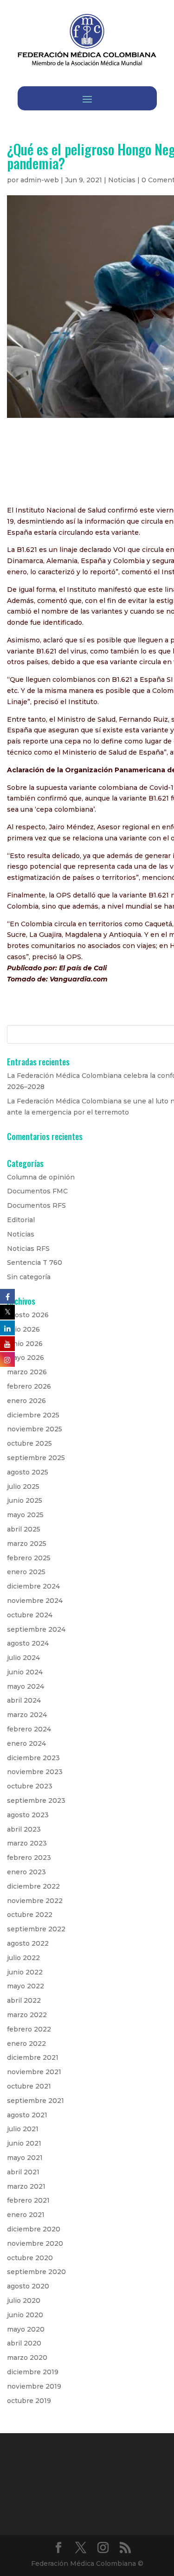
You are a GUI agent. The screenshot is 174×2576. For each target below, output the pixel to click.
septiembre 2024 (36, 1629)
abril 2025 (24, 1529)
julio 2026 (23, 1329)
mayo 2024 (26, 1686)
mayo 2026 (26, 1358)
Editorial (21, 1220)
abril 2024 (24, 1700)
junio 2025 (25, 1500)
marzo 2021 (26, 2186)
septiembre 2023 (36, 1801)
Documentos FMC (37, 1191)
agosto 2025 (28, 1472)
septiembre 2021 (35, 2101)
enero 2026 (26, 1401)
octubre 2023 (30, 1786)
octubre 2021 (29, 2086)
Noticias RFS (28, 1249)
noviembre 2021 (34, 2072)
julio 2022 (23, 1958)
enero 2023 (26, 1872)
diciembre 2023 (33, 1758)
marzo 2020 (27, 2358)
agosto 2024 (28, 1643)
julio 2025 (23, 1487)
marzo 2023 (27, 1843)
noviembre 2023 (35, 1772)
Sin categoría (29, 1277)
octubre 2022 (30, 1915)
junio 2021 (24, 2143)
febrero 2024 (29, 1729)
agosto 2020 (28, 2286)
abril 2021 (23, 2172)
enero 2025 (26, 1572)
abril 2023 (24, 1829)
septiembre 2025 (36, 1458)
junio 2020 (25, 2315)
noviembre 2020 (35, 2243)
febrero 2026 (29, 1386)
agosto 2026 (28, 1315)
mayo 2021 (25, 2158)
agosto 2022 (28, 1943)
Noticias (122, 180)
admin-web (40, 180)
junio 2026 (25, 1344)
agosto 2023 (28, 1815)
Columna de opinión (41, 1177)
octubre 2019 (29, 2401)
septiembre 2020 (36, 2272)
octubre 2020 (30, 2258)
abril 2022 (24, 2000)
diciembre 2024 (33, 1586)
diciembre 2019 (33, 2372)
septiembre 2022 (36, 1929)
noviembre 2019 (34, 2386)
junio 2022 (25, 1972)
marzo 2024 (27, 1715)
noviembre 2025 (35, 1429)
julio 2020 (24, 2300)
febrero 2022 (29, 2029)
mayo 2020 (26, 2329)
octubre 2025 (29, 1443)
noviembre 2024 (35, 1601)
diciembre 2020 (34, 2229)
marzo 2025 (27, 1544)
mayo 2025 (25, 1515)
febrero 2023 (29, 1858)
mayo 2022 (26, 1986)
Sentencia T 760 (35, 1262)
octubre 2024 (30, 1615)
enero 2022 (26, 2044)
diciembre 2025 (33, 1415)
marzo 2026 (27, 1372)
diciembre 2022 (33, 1886)
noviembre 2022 (35, 1901)
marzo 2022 (27, 2015)
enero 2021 (26, 2215)
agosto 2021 (27, 2115)
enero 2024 (26, 1743)
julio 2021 (23, 2129)
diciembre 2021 (33, 2057)
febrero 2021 (28, 2200)
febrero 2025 (29, 1558)
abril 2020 (24, 2343)
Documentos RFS (36, 1205)
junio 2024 (25, 1672)
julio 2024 (23, 1658)
